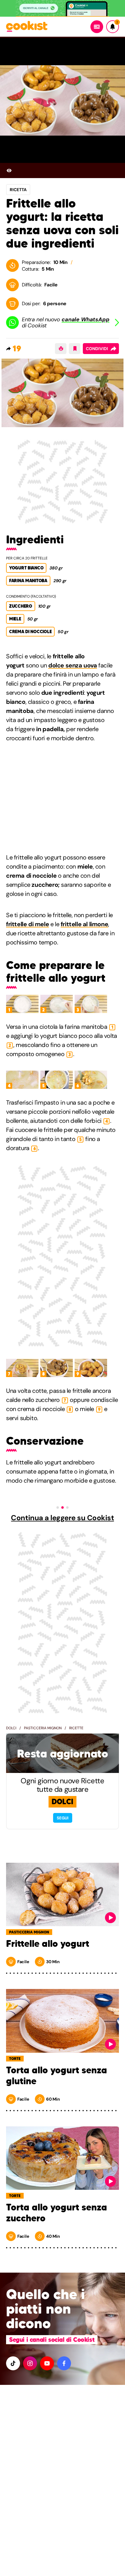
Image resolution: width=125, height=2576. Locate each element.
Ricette (76, 1728)
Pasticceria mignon (43, 1728)
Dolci (11, 1728)
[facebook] (64, 2363)
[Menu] (97, 27)
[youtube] (47, 2363)
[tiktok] (13, 2363)
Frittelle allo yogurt (48, 1944)
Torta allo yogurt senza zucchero (57, 2213)
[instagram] (30, 2363)
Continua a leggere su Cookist (62, 1518)
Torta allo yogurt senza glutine (57, 2076)
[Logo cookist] (27, 27)
